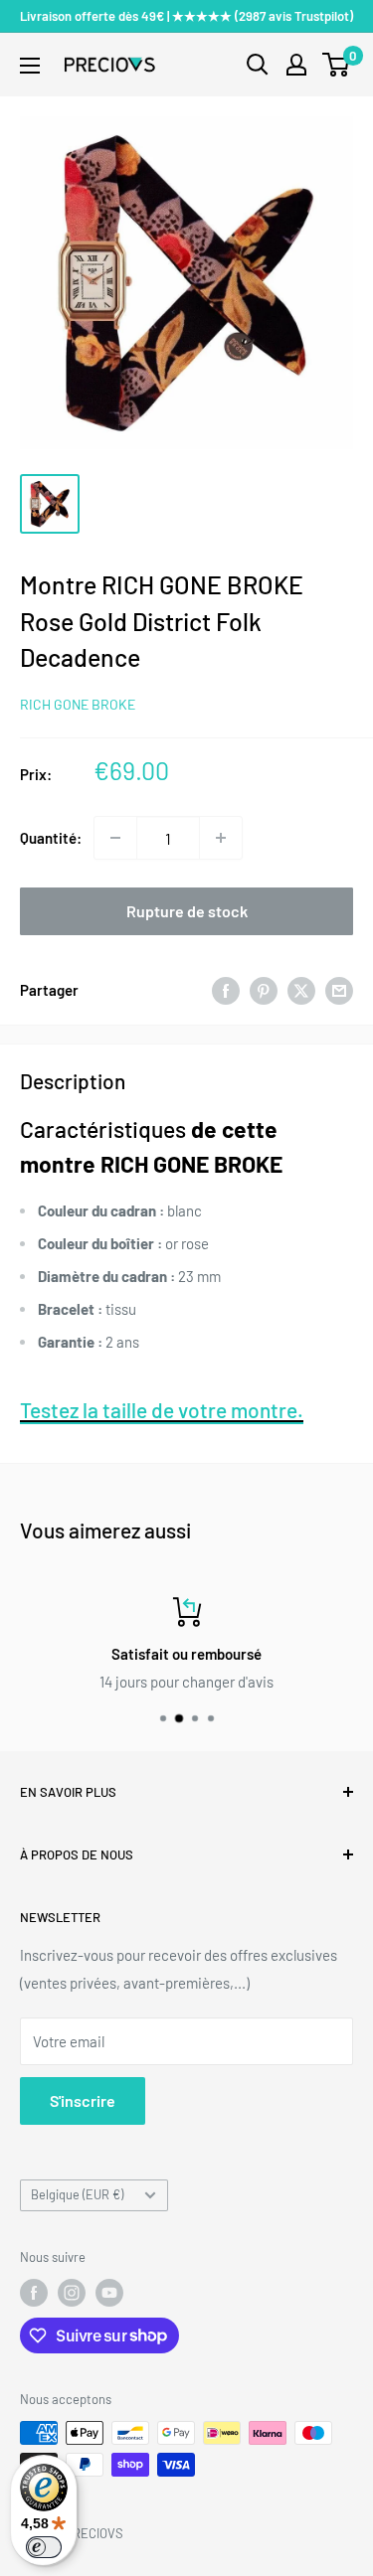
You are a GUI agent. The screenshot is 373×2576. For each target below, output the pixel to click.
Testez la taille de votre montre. (162, 1410)
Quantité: (51, 838)
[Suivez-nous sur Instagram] (72, 2293)
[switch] (44, 2547)
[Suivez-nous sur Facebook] (34, 2293)
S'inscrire (83, 2100)
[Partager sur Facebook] (226, 990)
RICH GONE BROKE (78, 704)
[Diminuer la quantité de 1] (115, 838)
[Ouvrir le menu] (30, 66)
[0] (337, 65)
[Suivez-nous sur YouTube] (109, 2293)
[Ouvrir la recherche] (258, 65)
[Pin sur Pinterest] (264, 990)
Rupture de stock (187, 911)
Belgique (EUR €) (77, 2194)
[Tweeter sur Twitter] (301, 990)
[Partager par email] (339, 990)
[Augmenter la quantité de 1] (221, 838)
